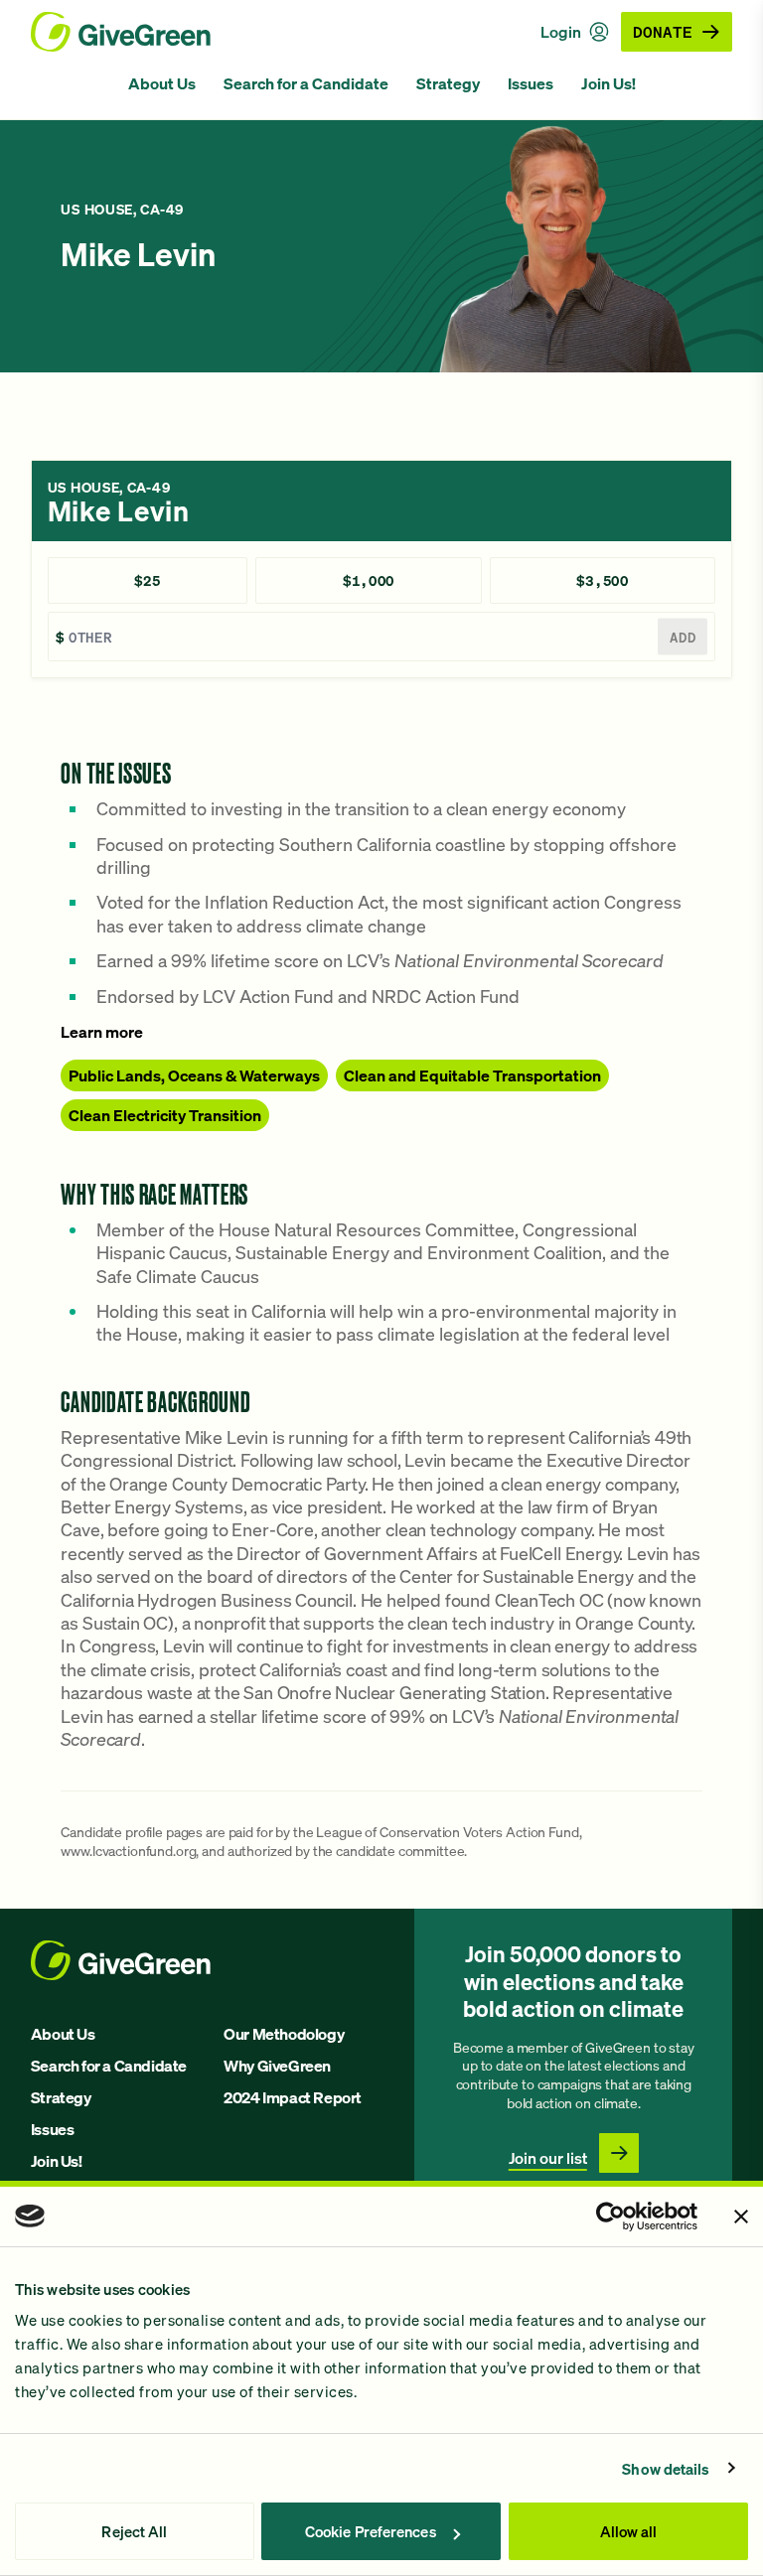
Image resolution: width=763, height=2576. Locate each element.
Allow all (629, 2531)
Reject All (134, 2531)
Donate (663, 31)
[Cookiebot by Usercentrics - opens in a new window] (610, 2217)
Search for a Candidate (306, 83)
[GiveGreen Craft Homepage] (121, 32)
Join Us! (609, 83)
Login (561, 32)
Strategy (448, 83)
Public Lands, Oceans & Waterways (194, 1075)
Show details (666, 2469)
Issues (531, 83)
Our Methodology (284, 2034)
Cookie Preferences (371, 2531)
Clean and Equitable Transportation (472, 1075)
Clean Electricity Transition (165, 1115)
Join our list (548, 2158)
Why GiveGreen (277, 2066)
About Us (162, 83)
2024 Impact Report (293, 2097)
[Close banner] (741, 2217)
